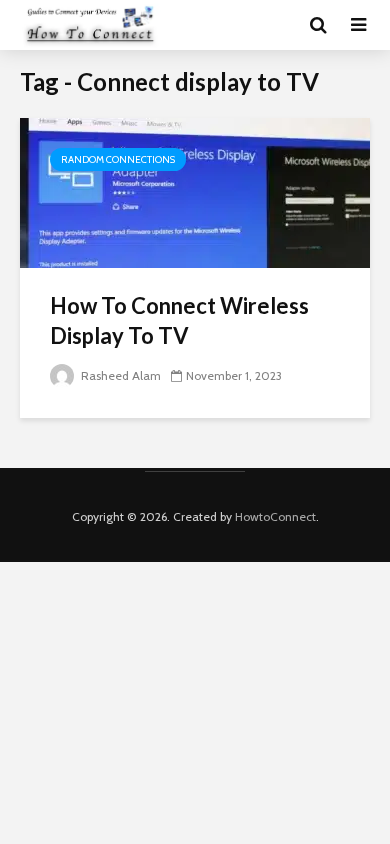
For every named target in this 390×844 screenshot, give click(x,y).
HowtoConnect (275, 516)
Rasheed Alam (119, 375)
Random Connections (118, 159)
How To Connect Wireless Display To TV (179, 320)
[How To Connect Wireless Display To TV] (195, 191)
